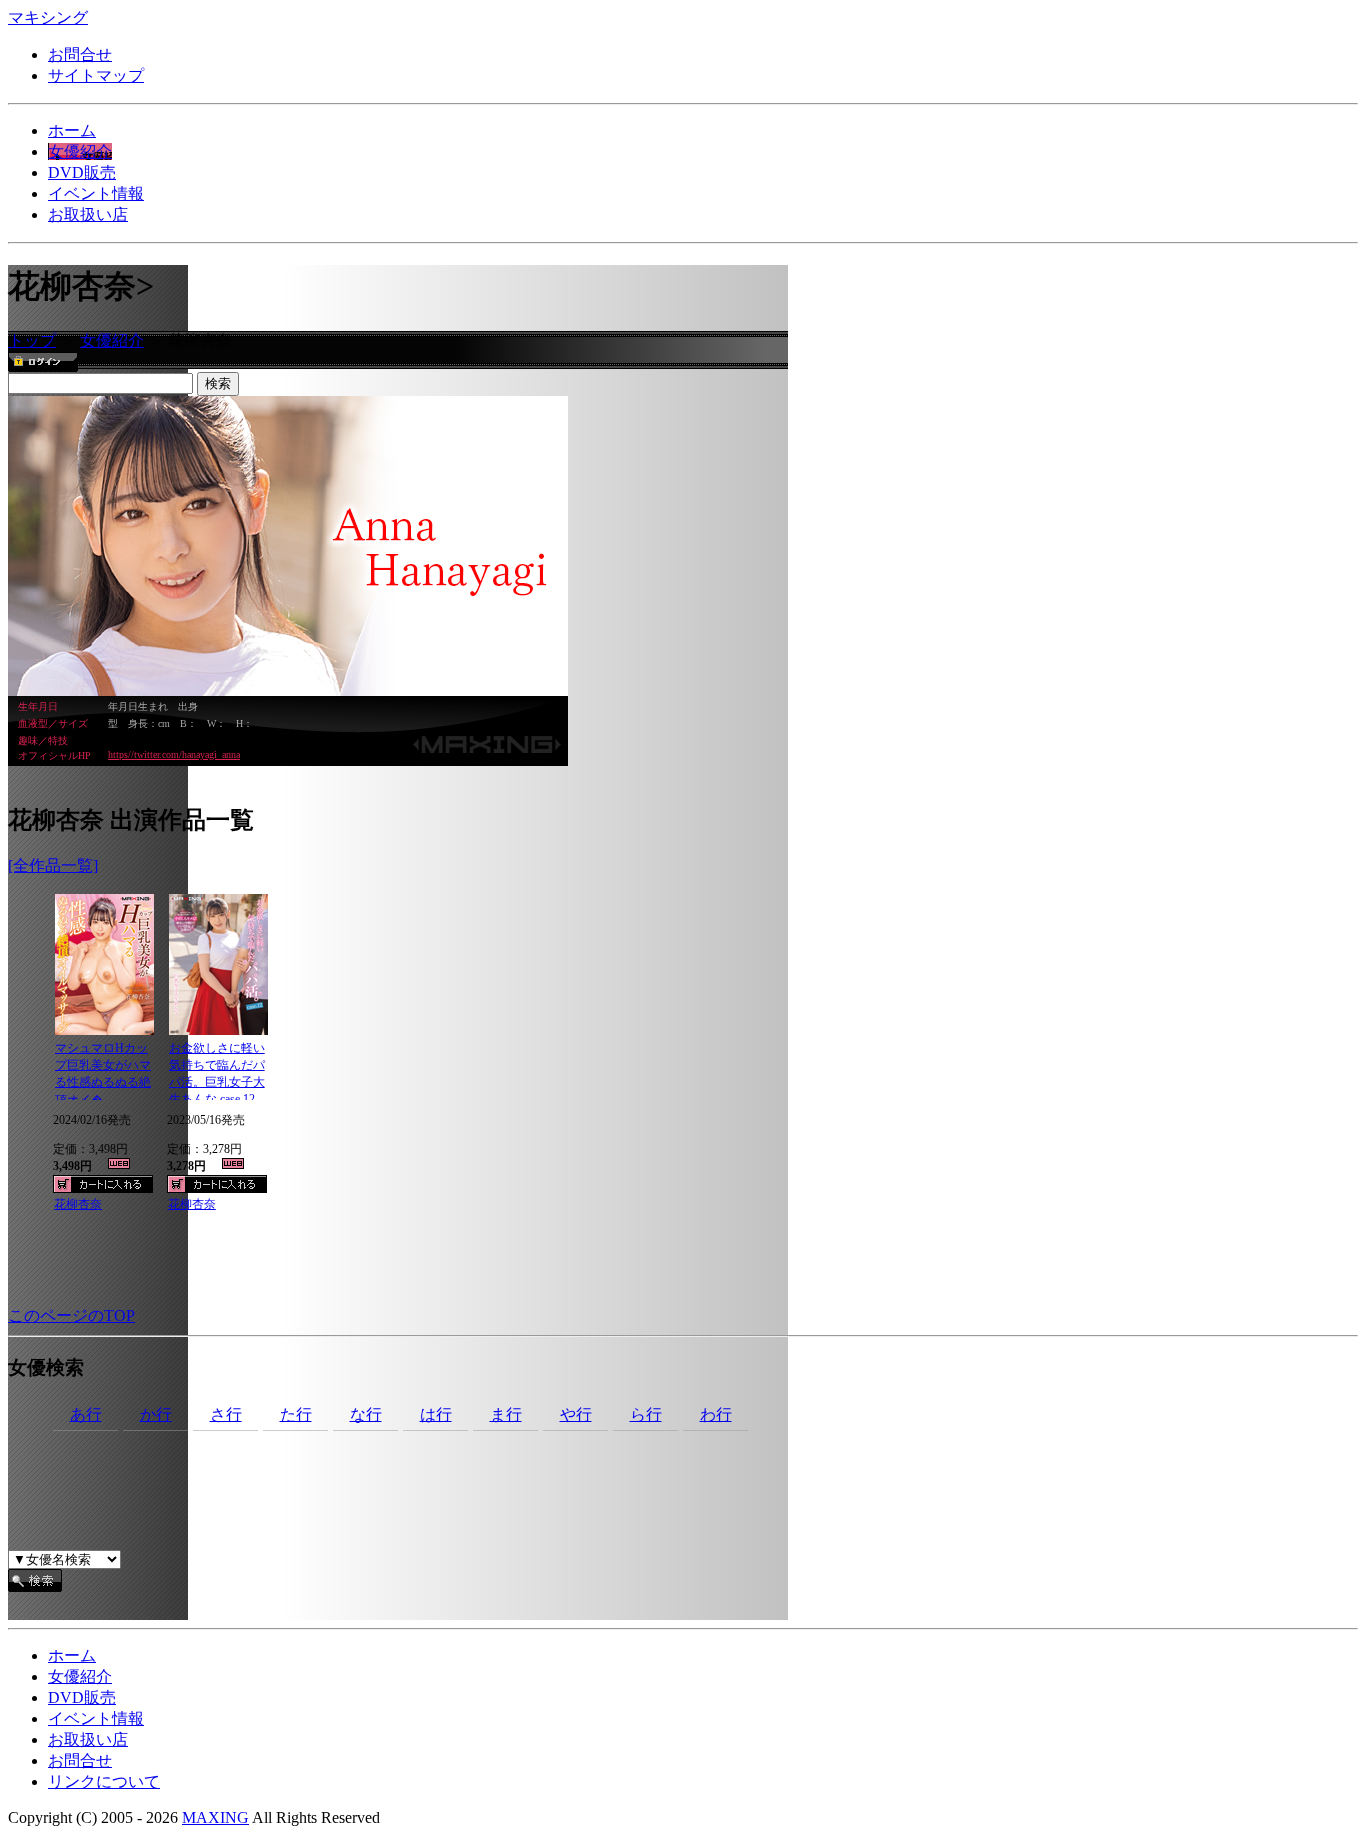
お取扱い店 (88, 214)
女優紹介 (80, 151)
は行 (436, 1414)
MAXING (215, 1817)
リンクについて (104, 1781)
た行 (296, 1414)
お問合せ (80, 54)
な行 (366, 1414)
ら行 (646, 1414)
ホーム (72, 130)
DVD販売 (82, 172)
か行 (156, 1414)
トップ (32, 340)
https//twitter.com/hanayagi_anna (174, 754)
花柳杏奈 (78, 1204)
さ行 (226, 1414)
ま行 (506, 1414)
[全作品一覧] (53, 865)
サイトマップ (96, 75)
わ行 (716, 1414)
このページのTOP (71, 1315)
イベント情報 (96, 193)
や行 (576, 1414)
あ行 (86, 1414)
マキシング (48, 17)
